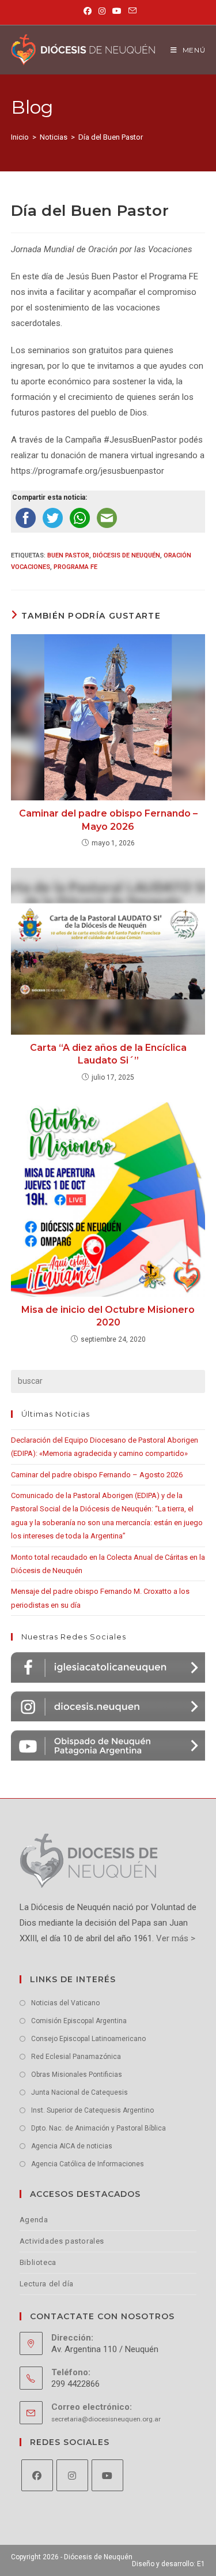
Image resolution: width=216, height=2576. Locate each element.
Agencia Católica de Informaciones (88, 2164)
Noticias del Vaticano (65, 2003)
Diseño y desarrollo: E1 (168, 2564)
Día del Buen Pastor (111, 137)
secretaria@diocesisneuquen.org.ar (106, 2419)
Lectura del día (47, 2284)
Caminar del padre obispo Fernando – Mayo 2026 (108, 820)
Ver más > (175, 1938)
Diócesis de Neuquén (126, 555)
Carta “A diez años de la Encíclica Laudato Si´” (108, 1054)
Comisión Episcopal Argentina (79, 2021)
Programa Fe (75, 567)
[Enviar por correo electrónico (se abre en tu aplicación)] (131, 11)
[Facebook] (37, 2475)
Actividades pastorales (62, 2241)
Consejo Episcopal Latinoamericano (88, 2039)
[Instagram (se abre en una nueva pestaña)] (102, 11)
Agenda (34, 2220)
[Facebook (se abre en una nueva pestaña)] (88, 11)
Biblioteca (38, 2262)
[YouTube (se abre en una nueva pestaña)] (117, 11)
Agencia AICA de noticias (72, 2146)
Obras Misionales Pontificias (77, 2075)
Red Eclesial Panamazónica (76, 2057)
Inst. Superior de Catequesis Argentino (92, 2110)
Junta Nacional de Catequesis (79, 2092)
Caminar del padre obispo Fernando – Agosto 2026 (97, 1475)
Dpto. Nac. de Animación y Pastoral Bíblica (98, 2128)
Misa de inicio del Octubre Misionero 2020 (108, 1316)
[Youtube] (107, 2475)
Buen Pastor (68, 555)
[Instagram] (72, 2475)
